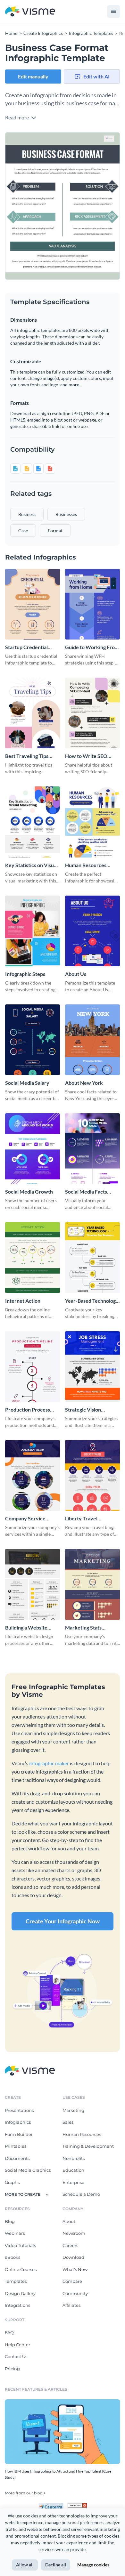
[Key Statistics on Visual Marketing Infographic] (33, 822)
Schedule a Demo (81, 2194)
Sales (68, 2122)
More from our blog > (25, 2493)
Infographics (18, 2122)
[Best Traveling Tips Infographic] (33, 713)
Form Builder (19, 2134)
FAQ (9, 2332)
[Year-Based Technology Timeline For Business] (92, 1257)
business (27, 514)
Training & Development (88, 2146)
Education (73, 2170)
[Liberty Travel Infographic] (92, 1475)
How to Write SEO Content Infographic (88, 756)
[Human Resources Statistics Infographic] (92, 822)
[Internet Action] (33, 1257)
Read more (17, 117)
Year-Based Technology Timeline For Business (92, 1301)
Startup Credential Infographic (26, 647)
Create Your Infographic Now (63, 1921)
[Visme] (30, 12)
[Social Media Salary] (33, 1040)
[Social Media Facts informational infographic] (92, 1149)
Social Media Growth (29, 1191)
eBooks (13, 2257)
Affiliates (71, 2305)
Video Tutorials (20, 2245)
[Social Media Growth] (33, 1149)
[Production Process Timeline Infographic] (33, 1367)
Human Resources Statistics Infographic (89, 865)
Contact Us (16, 2356)
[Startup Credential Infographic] (33, 604)
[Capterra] (53, 2506)
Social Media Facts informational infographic (86, 1192)
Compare (72, 2281)
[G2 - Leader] (77, 2506)
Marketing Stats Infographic (83, 1628)
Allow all (25, 2565)
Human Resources (82, 2134)
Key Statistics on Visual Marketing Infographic (31, 865)
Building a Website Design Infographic (27, 1628)
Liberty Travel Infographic (81, 1519)
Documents (17, 2158)
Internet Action (23, 1301)
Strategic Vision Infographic (83, 1410)
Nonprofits (74, 2158)
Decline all (56, 2565)
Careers (70, 2245)
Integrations (17, 2305)
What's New (75, 2269)
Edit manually (33, 76)
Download (73, 2257)
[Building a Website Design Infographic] (33, 1584)
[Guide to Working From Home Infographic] (92, 604)
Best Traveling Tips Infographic (27, 756)
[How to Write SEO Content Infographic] (92, 713)
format (55, 531)
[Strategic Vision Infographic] (92, 1367)
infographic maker (49, 1763)
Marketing (73, 2110)
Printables (16, 2146)
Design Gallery (20, 2293)
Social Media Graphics (28, 2170)
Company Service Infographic (25, 1519)
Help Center (17, 2345)
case (23, 531)
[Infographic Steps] (33, 931)
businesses (66, 514)
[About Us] (92, 931)
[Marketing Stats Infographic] (92, 1584)
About (69, 2221)
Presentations (19, 2110)
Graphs (12, 2182)
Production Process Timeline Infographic (29, 1410)
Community (75, 2293)
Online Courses (21, 2269)
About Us (76, 974)
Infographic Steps (25, 974)
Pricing (12, 2369)
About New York (84, 1083)
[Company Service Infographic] (33, 1475)
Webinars (15, 2233)
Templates (16, 2281)
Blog (10, 2221)
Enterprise (73, 2182)
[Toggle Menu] (113, 12)
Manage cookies (93, 2565)
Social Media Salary (27, 1083)
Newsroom (74, 2233)
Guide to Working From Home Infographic (92, 647)
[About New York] (92, 1040)
